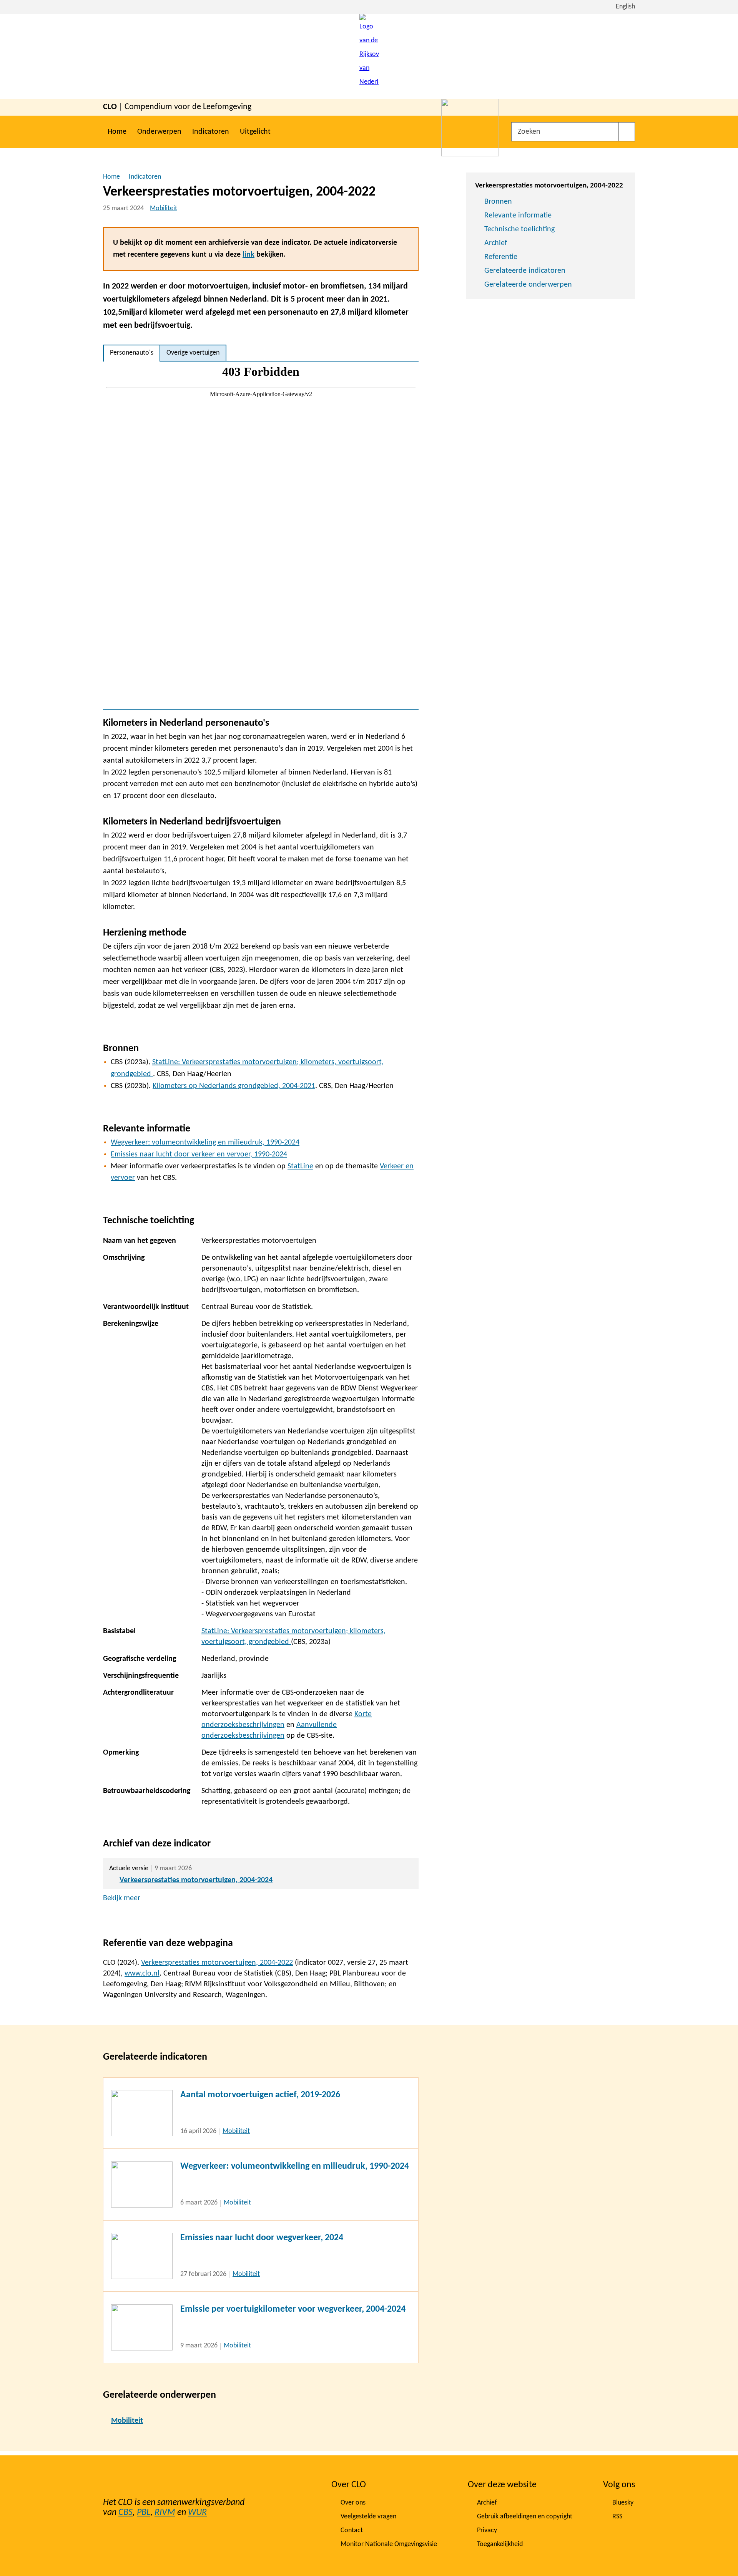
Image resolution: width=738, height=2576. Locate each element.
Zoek (627, 132)
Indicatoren (211, 132)
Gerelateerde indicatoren (525, 271)
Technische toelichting (519, 229)
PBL (144, 2513)
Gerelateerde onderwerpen (528, 285)
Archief (496, 243)
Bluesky (623, 2503)
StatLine (300, 1166)
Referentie (501, 257)
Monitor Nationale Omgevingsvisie (389, 2544)
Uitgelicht (255, 132)
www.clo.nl (142, 1974)
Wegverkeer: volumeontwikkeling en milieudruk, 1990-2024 (205, 1143)
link (248, 255)
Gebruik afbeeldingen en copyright (525, 2517)
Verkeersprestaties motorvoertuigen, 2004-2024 (196, 1880)
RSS (617, 2517)
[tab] (132, 353)
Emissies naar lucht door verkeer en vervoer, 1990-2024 (199, 1154)
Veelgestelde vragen (368, 2517)
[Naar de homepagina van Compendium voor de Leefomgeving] (369, 56)
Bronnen (498, 202)
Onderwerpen (159, 132)
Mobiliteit (164, 208)
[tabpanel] (261, 535)
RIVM (165, 2513)
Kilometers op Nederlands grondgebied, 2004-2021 (234, 1086)
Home (117, 132)
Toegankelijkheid (500, 2544)
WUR (197, 2513)
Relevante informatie (518, 216)
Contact (352, 2530)
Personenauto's (132, 353)
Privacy (487, 2530)
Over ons (353, 2503)
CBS (125, 2513)
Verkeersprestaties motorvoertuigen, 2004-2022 (217, 1963)
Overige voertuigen (193, 353)
